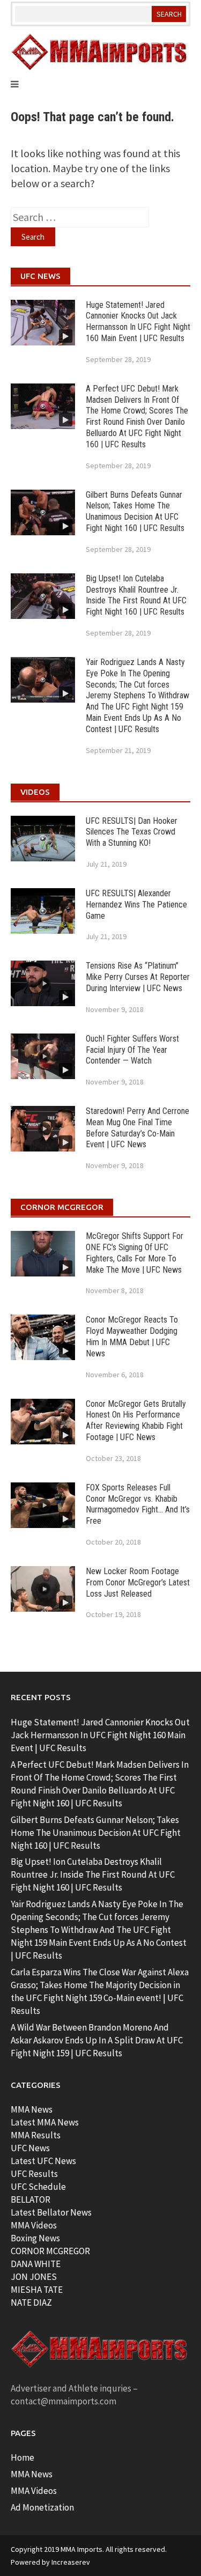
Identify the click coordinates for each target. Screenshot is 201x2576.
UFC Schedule (38, 2187)
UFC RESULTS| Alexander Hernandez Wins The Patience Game (136, 905)
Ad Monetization (42, 2507)
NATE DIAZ (31, 2302)
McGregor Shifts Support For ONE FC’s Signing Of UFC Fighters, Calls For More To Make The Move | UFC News (135, 1253)
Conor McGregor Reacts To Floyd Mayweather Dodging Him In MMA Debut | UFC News (132, 1336)
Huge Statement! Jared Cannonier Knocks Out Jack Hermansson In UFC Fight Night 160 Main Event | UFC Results (138, 322)
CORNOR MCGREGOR (50, 2251)
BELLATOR (31, 2199)
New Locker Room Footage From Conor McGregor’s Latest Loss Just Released (138, 1582)
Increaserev (71, 2562)
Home (23, 2457)
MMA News (32, 2109)
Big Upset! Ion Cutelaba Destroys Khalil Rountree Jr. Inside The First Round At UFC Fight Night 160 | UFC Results (136, 595)
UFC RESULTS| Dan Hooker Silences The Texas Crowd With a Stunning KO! (132, 832)
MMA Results (36, 2135)
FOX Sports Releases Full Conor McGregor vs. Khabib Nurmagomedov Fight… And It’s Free (138, 1504)
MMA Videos (34, 2225)
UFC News (30, 2148)
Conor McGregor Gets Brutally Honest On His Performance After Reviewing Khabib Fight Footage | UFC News (136, 1420)
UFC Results (34, 2174)
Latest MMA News (45, 2122)
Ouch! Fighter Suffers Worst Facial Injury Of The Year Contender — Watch (132, 1050)
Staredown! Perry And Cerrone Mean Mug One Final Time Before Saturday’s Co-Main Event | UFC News (137, 1128)
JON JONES (34, 2277)
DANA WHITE (36, 2264)
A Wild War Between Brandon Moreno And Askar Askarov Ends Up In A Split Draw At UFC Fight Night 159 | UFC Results (97, 2040)
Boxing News (35, 2238)
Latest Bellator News (51, 2212)
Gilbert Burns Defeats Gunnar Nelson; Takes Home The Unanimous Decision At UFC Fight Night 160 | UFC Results (135, 511)
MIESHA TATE (37, 2290)
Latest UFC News (43, 2161)
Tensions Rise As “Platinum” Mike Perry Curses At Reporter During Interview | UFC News (138, 977)
